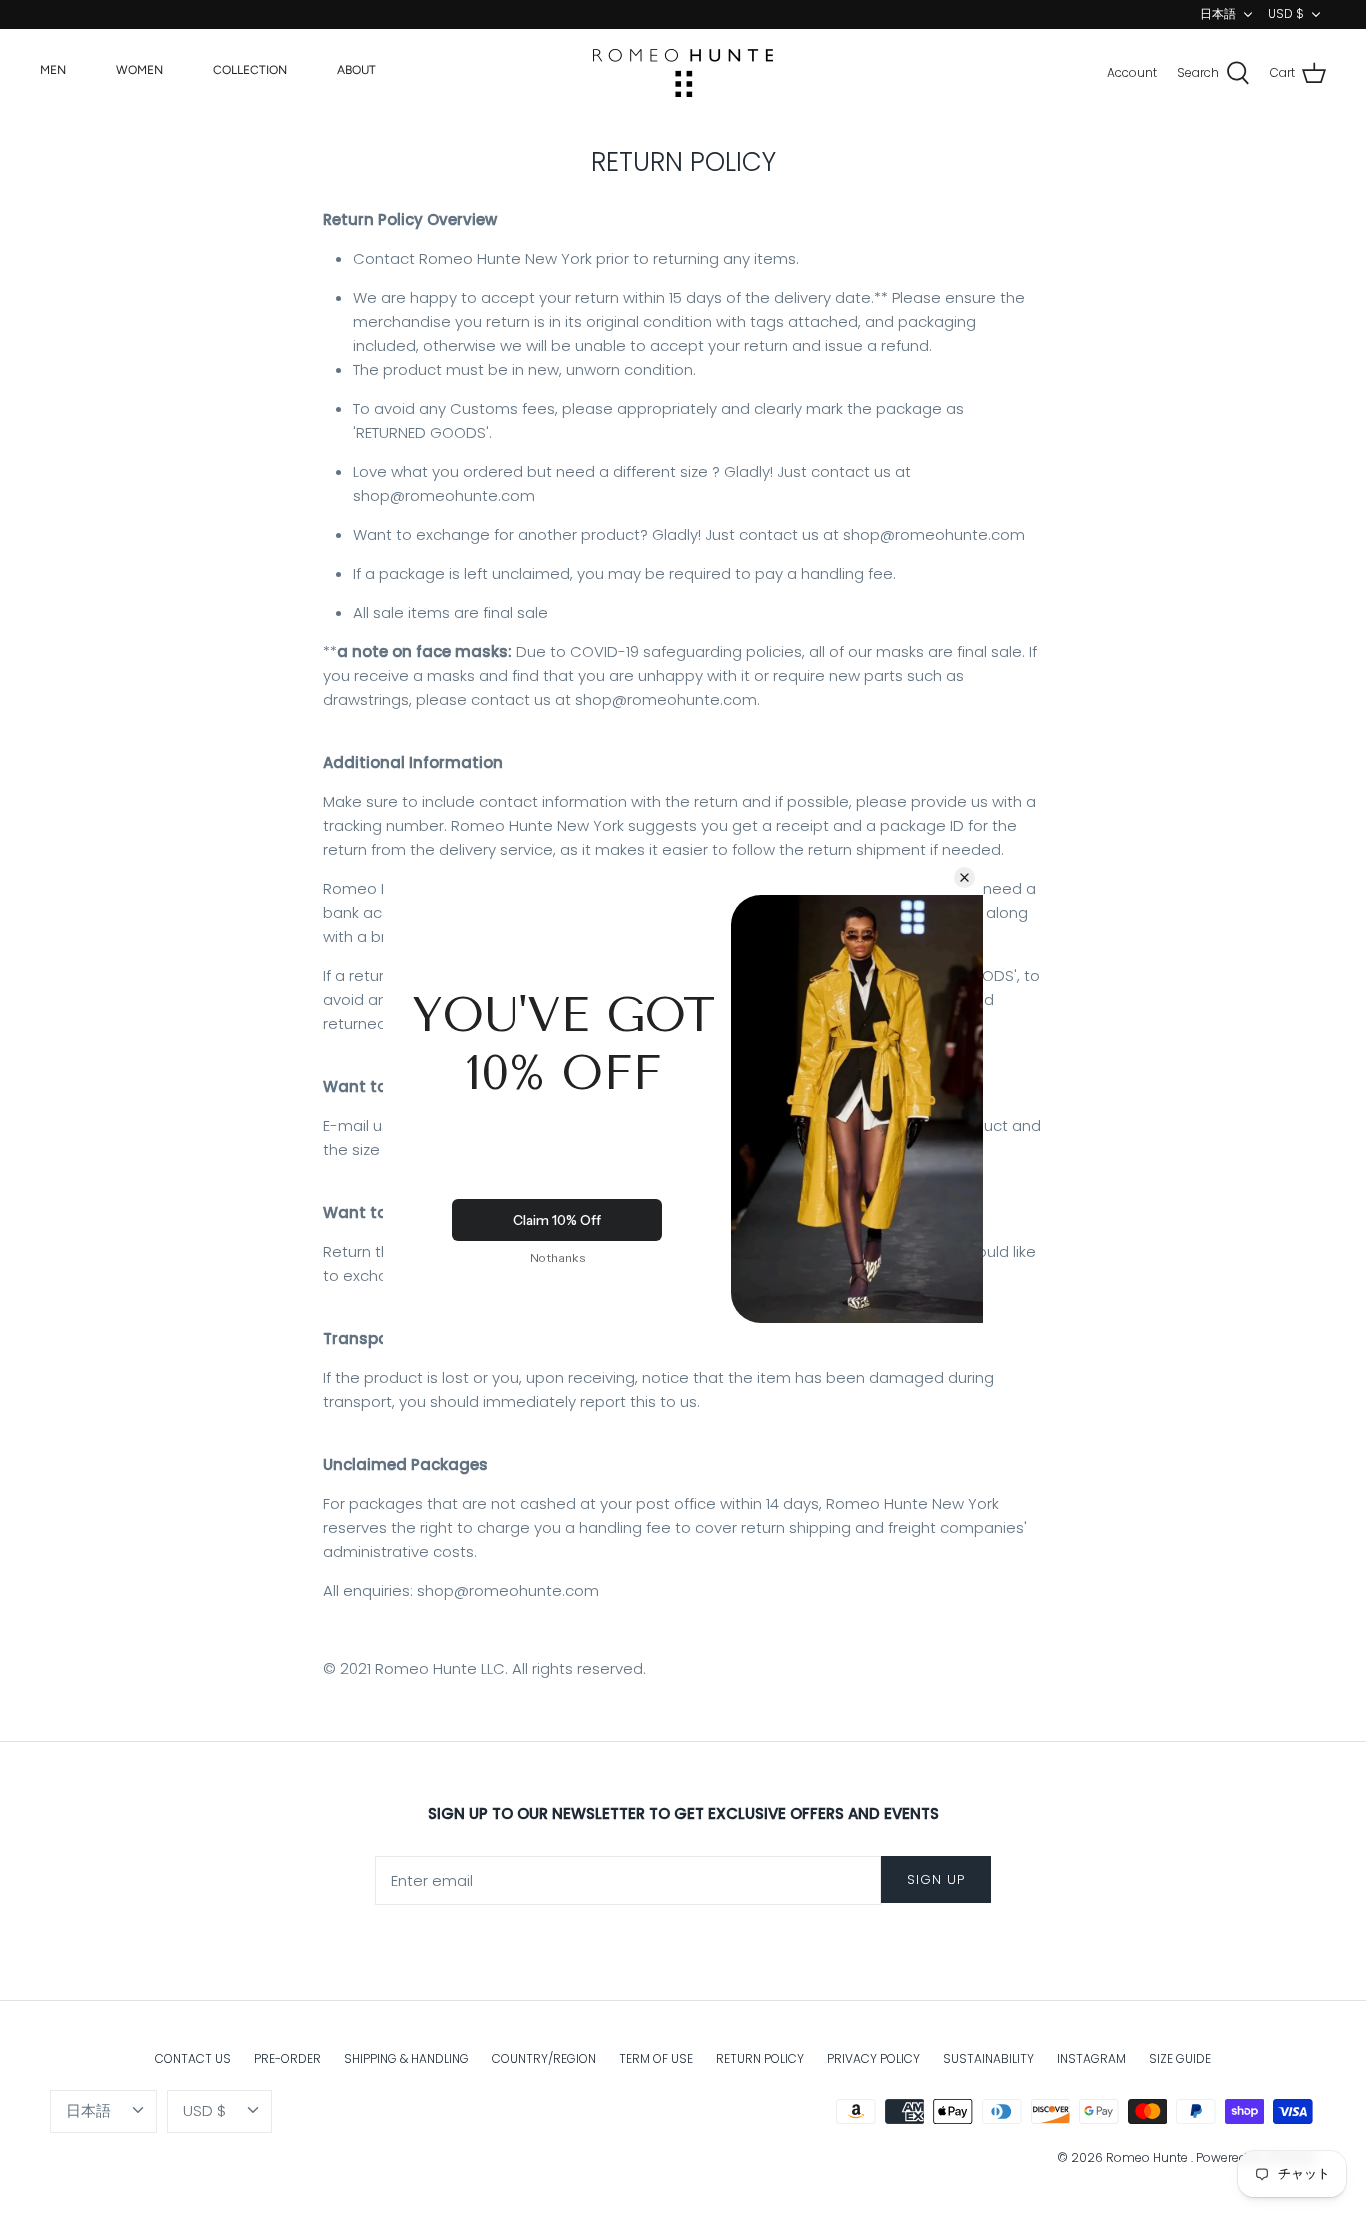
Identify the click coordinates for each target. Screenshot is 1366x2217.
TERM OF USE (656, 2058)
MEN (53, 70)
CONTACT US (193, 2058)
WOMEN (139, 70)
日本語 (1218, 13)
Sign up (936, 1879)
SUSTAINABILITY (988, 2058)
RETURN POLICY (760, 2058)
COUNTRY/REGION (544, 2058)
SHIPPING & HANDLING (406, 2058)
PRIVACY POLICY (873, 2058)
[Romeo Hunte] (683, 73)
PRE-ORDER (287, 2058)
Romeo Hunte (1148, 2157)
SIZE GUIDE (1180, 2058)
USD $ (1286, 13)
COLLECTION (250, 70)
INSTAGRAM (1091, 2058)
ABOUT (356, 70)
